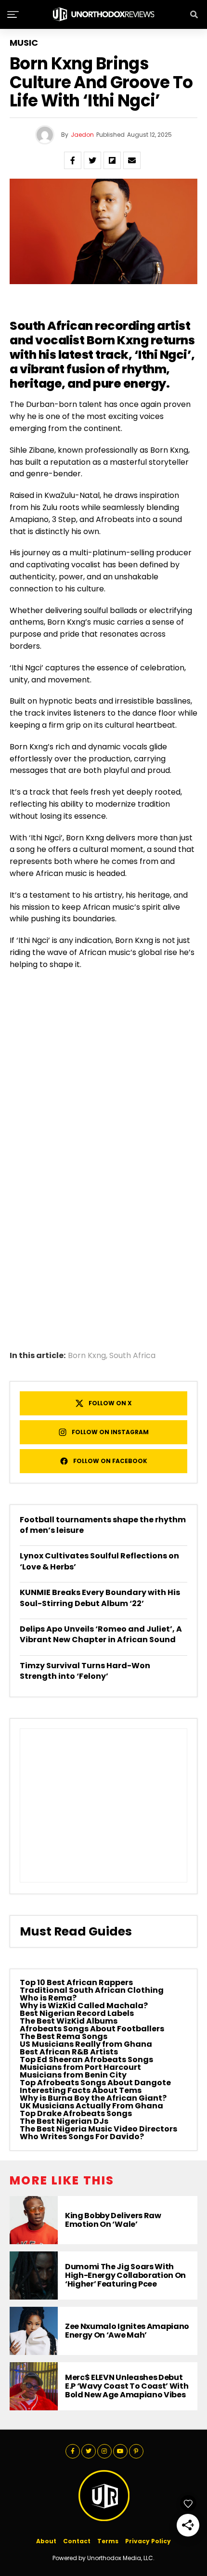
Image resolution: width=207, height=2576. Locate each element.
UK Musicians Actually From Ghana (91, 2106)
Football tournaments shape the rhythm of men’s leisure (103, 1525)
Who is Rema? (48, 1998)
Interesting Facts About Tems (81, 2090)
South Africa (132, 1356)
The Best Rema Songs (64, 2036)
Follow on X (110, 1403)
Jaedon (82, 135)
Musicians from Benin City (73, 2075)
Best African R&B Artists (69, 2052)
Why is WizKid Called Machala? (84, 2006)
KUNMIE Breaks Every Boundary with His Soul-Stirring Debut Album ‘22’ (100, 1598)
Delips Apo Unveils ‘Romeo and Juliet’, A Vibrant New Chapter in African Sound (101, 1634)
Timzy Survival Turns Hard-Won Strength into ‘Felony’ (85, 1671)
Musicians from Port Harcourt (80, 2067)
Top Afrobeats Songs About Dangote (95, 2083)
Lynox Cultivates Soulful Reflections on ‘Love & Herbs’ (99, 1561)
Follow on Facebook (110, 1461)
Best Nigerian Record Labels (77, 2013)
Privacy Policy (148, 2541)
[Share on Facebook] (73, 160)
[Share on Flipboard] (112, 160)
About (46, 2541)
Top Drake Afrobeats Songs (76, 2113)
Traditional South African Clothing (92, 1990)
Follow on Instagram (110, 1432)
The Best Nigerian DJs (64, 2121)
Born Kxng (87, 1356)
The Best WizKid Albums (69, 2021)
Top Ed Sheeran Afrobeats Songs (86, 2059)
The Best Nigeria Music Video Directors (98, 2129)
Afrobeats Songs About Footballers (92, 2029)
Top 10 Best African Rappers (76, 1982)
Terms (108, 2541)
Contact (77, 2541)
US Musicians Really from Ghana (86, 2044)
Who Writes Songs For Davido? (82, 2137)
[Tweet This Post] (92, 160)
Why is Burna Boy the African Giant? (93, 2098)
